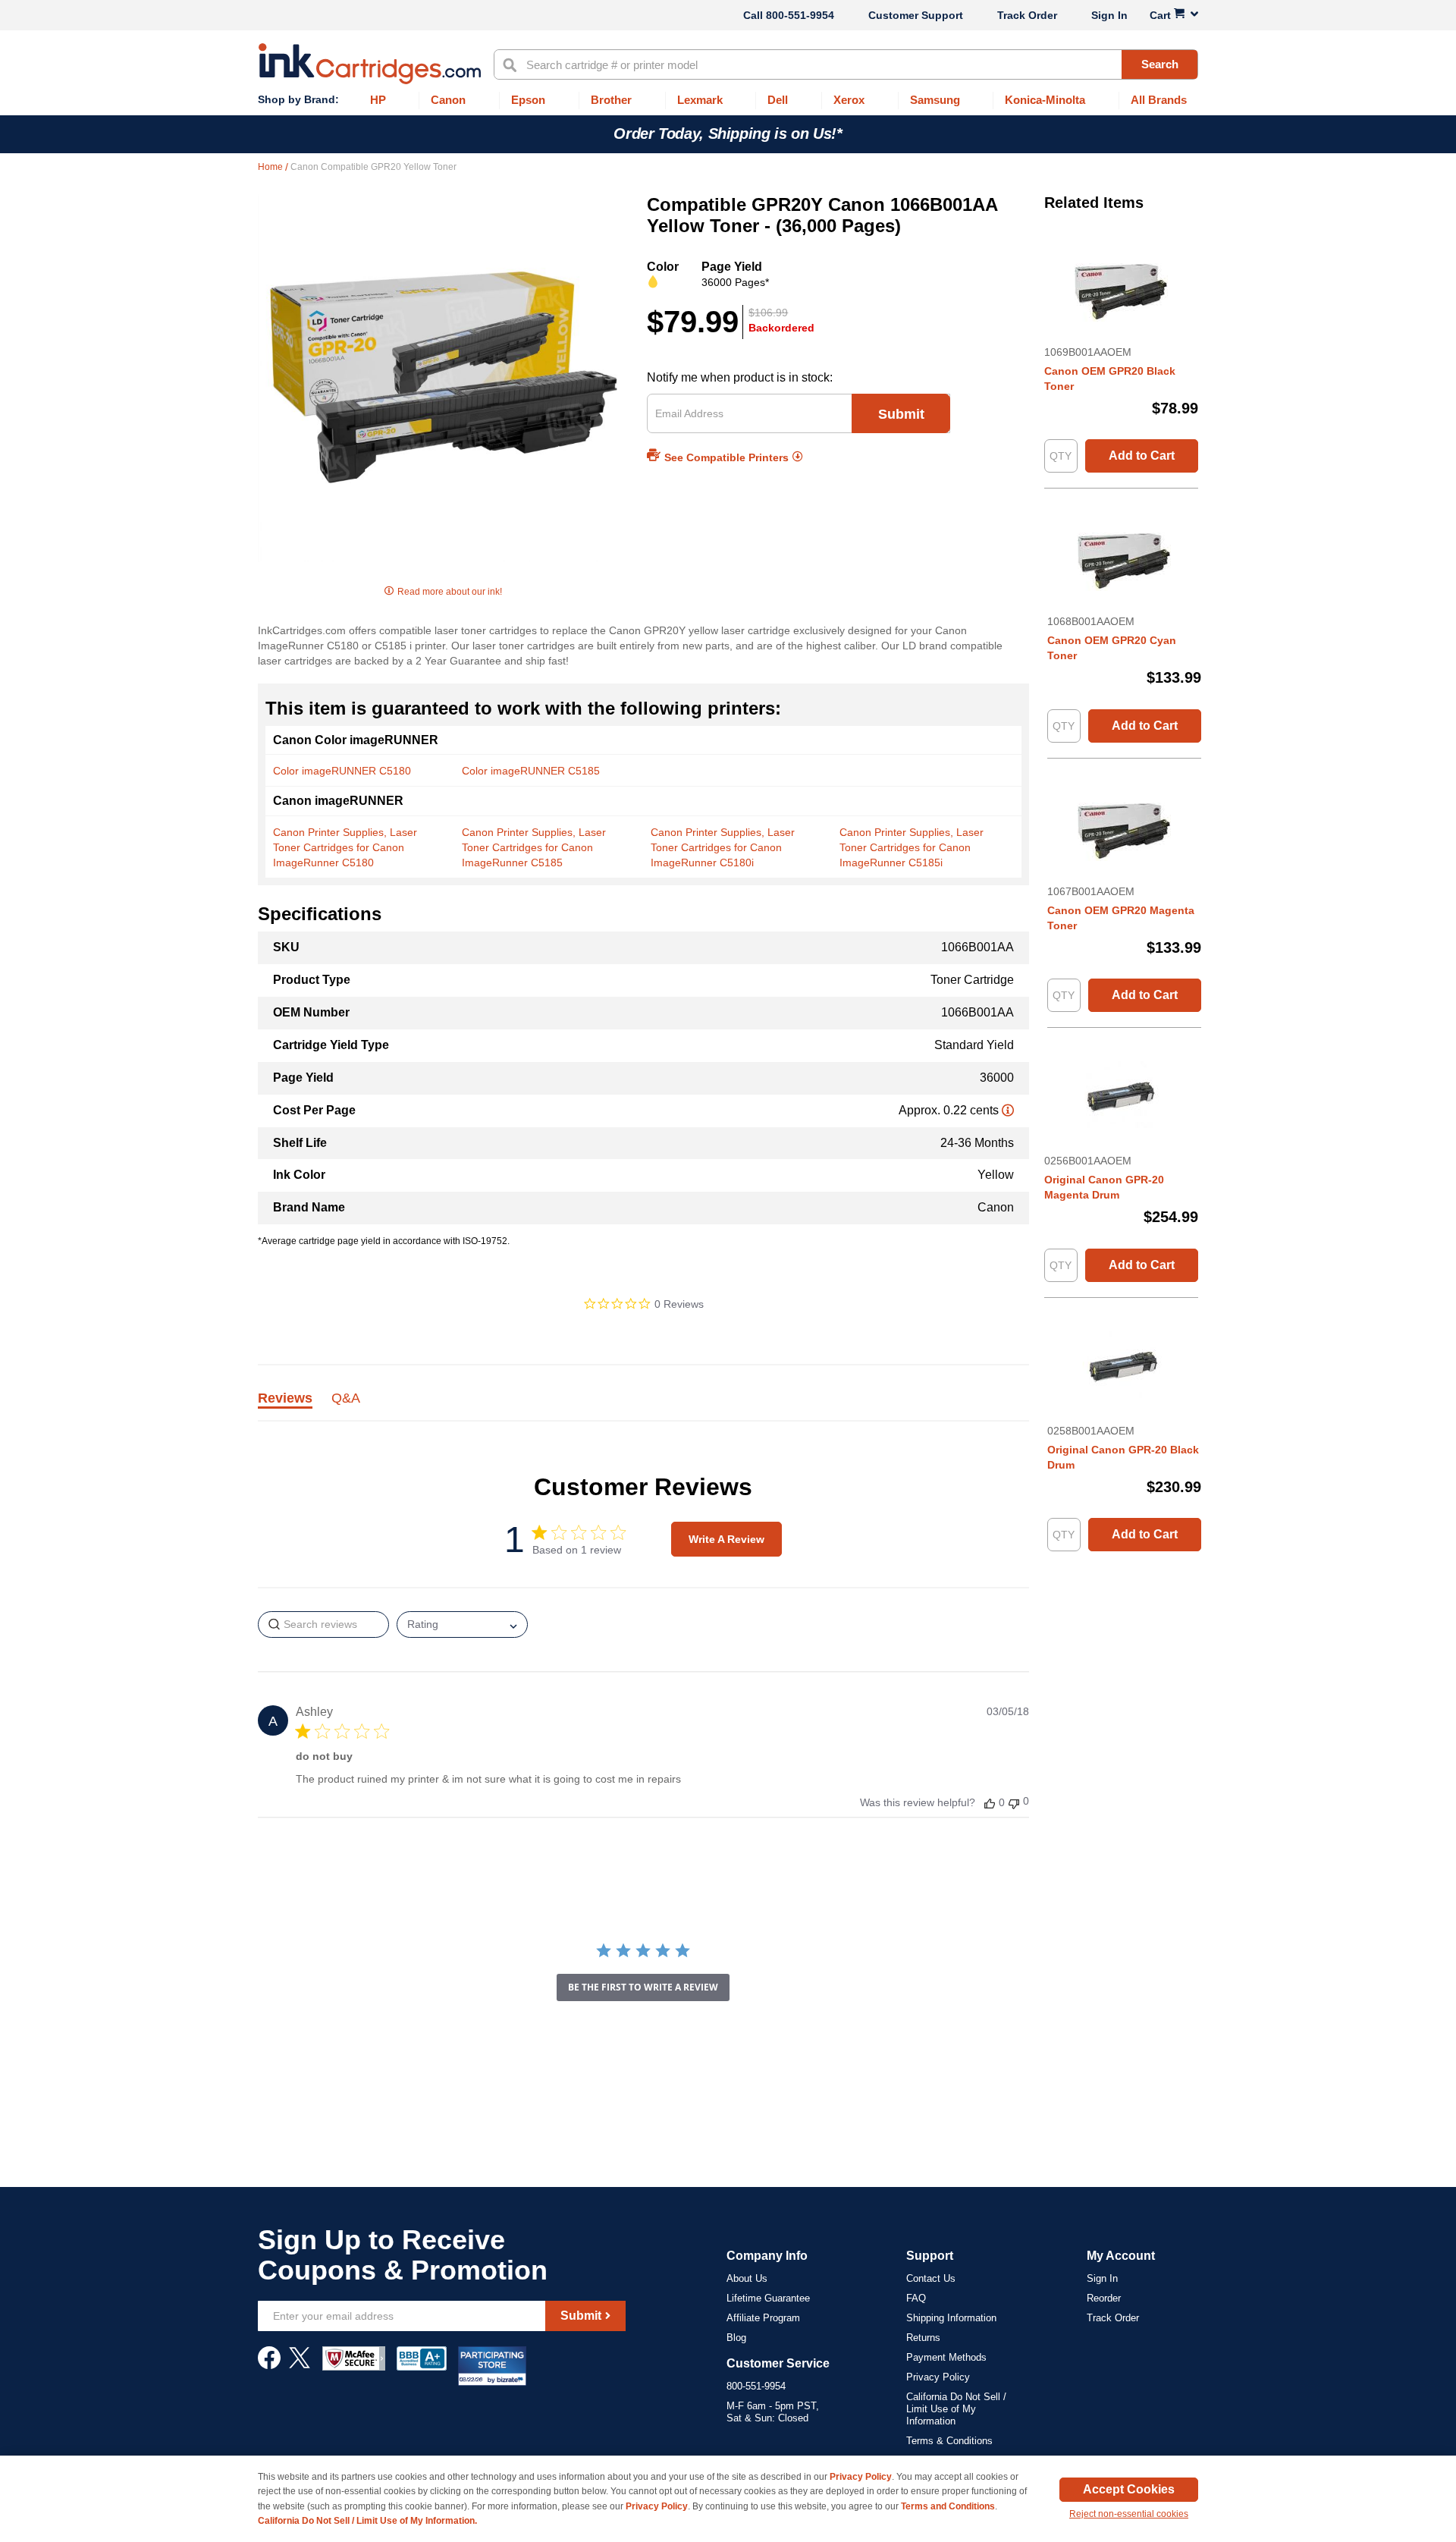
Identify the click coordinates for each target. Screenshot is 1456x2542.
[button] (990, 1803)
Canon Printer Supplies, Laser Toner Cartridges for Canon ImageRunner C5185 (534, 847)
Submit (901, 414)
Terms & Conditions (949, 2441)
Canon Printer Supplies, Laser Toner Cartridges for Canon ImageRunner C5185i (912, 847)
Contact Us (931, 2278)
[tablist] (643, 1407)
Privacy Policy (938, 2377)
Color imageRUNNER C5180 (342, 771)
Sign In (1109, 15)
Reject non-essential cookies (1129, 2514)
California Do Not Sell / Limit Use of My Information (956, 2409)
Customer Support (916, 15)
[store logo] (370, 64)
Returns (923, 2338)
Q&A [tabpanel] (346, 1399)
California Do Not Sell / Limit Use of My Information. (367, 2521)
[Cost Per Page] (1008, 1110)
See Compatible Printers (726, 457)
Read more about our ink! (450, 592)
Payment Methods (946, 2357)
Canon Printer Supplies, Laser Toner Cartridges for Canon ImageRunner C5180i (723, 847)
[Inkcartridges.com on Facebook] (269, 2365)
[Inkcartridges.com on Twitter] (300, 2365)
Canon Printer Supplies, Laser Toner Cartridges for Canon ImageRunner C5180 (345, 847)
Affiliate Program (763, 2318)
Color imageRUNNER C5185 (531, 771)
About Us (747, 2278)
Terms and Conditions (948, 2506)
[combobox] (846, 64)
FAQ (916, 2298)
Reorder (1104, 2298)
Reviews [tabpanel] (285, 1399)
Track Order (1027, 15)
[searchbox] (323, 1624)
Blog (736, 2338)
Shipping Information (951, 2318)
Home (271, 167)
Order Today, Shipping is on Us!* (728, 134)
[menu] (728, 101)
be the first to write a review (643, 1987)
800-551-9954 (800, 15)
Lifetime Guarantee (768, 2298)
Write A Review (726, 1539)
